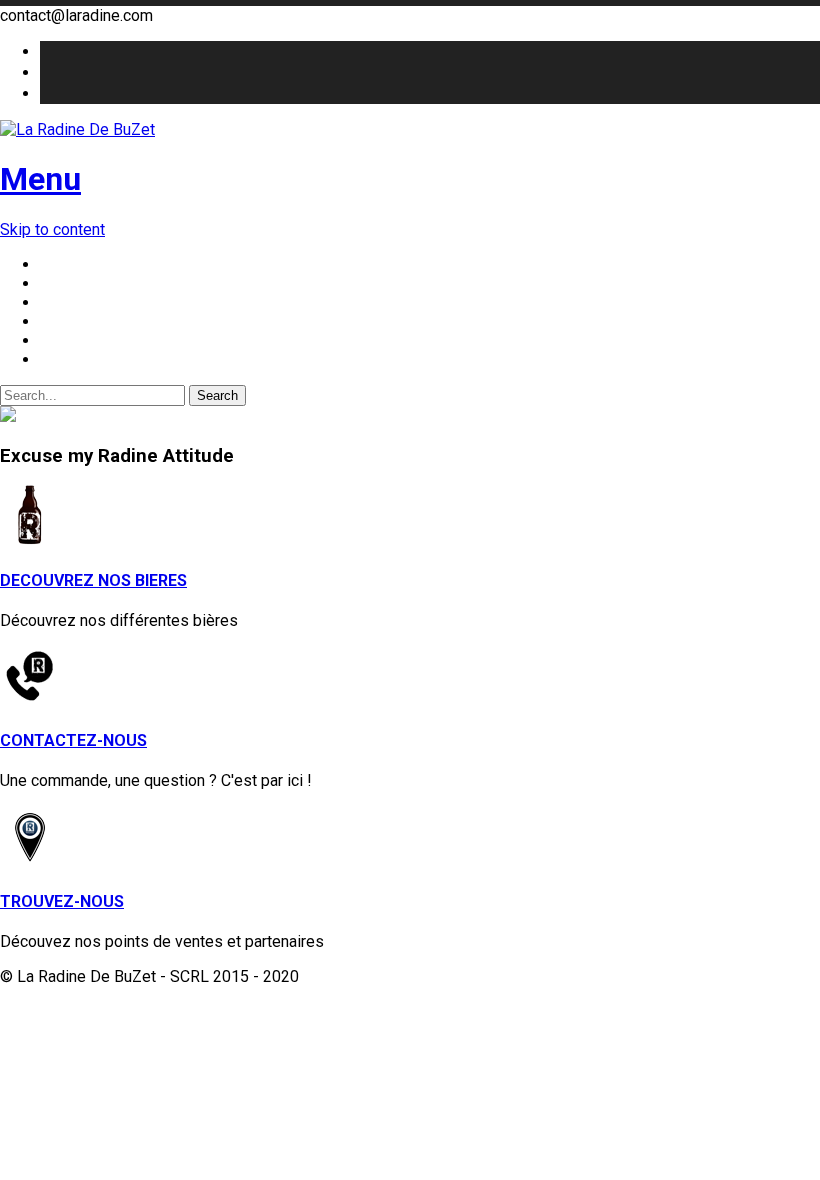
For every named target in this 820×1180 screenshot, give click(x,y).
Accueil (65, 264)
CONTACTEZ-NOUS (73, 740)
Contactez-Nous (97, 359)
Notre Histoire (89, 302)
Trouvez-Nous (89, 321)
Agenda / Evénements (117, 340)
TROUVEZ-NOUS (62, 901)
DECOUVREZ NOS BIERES (93, 580)
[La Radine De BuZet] (410, 129)
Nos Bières (79, 283)
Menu (40, 179)
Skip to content (52, 229)
